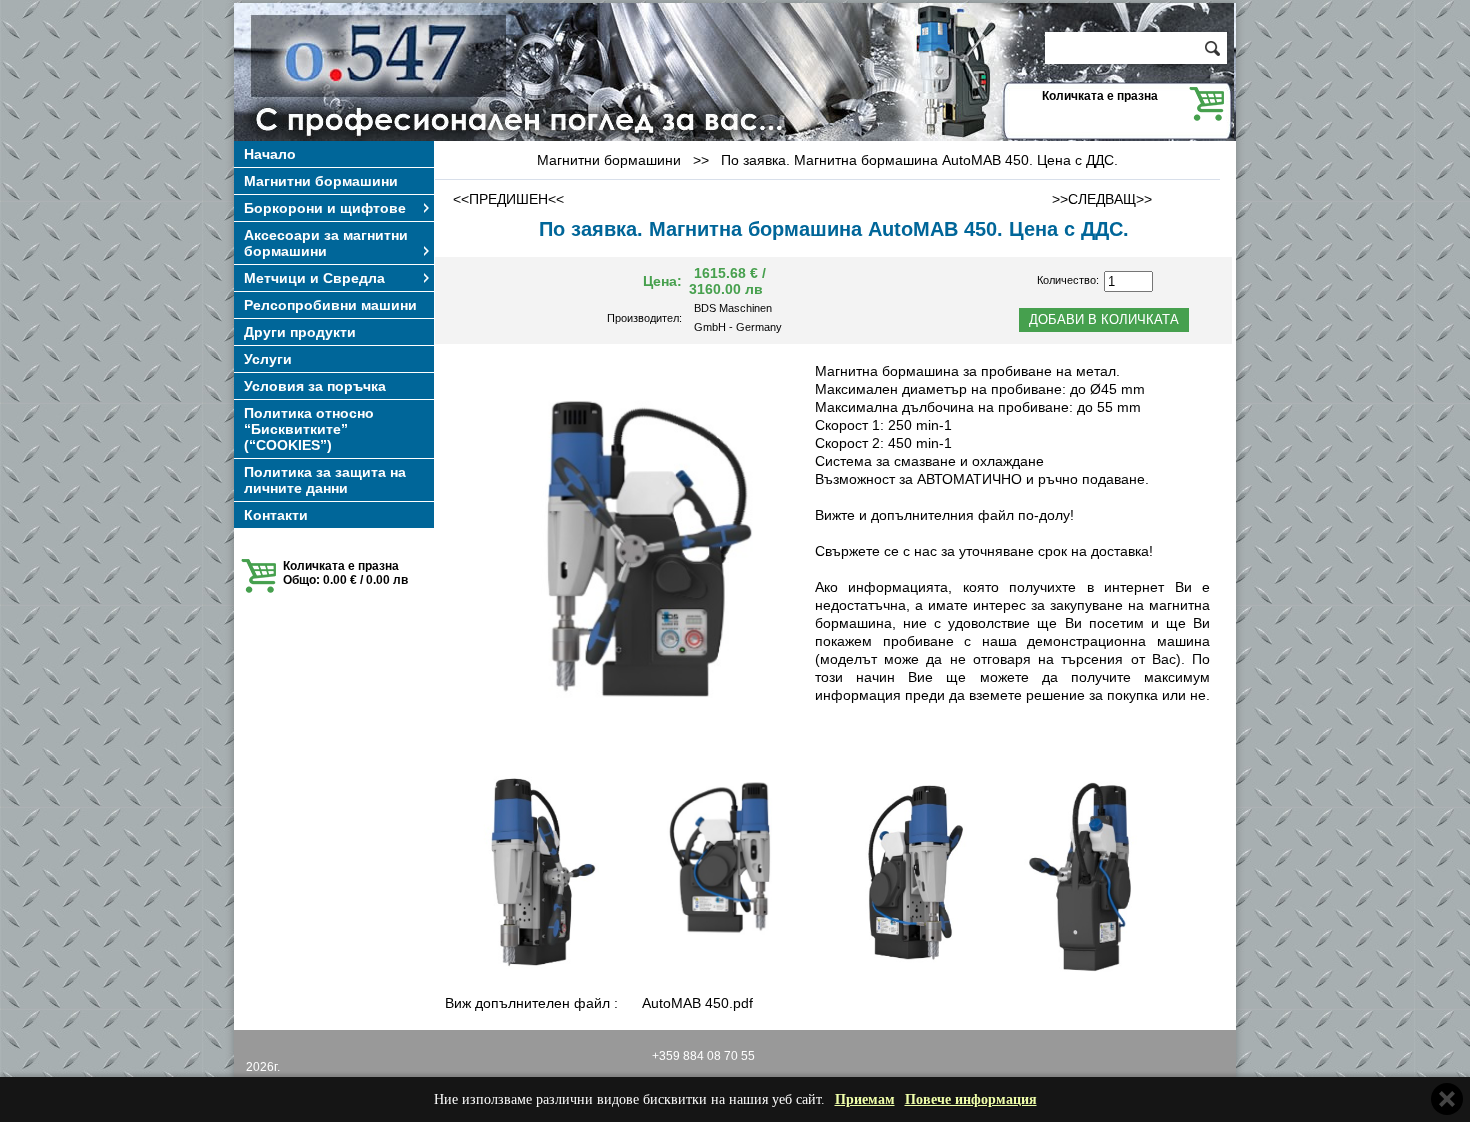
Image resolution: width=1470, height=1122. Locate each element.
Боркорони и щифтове (325, 208)
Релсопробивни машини (330, 305)
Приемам (865, 1099)
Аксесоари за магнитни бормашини (326, 243)
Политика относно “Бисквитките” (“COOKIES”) (309, 429)
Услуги (268, 359)
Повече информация (971, 1099)
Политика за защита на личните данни (325, 480)
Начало (270, 154)
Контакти (276, 515)
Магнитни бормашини (321, 181)
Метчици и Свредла (314, 278)
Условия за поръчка (315, 386)
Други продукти (300, 332)
